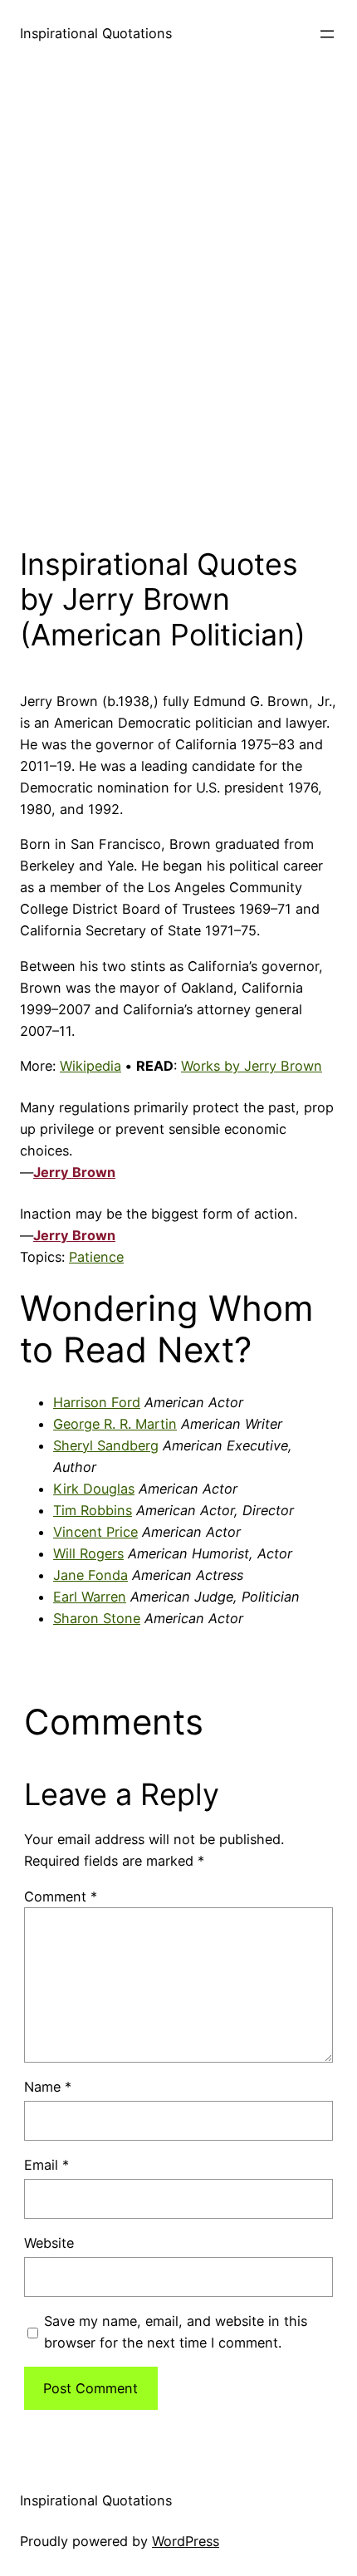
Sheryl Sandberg (106, 1445)
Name (48, 2087)
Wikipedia (90, 1066)
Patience (96, 1257)
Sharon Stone (97, 1618)
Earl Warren (90, 1597)
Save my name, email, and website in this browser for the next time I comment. (176, 2332)
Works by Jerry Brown (252, 1066)
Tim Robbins (93, 1510)
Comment (61, 1896)
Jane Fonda (90, 1575)
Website (49, 2243)
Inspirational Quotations (96, 33)
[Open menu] (327, 34)
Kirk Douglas (94, 1489)
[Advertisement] (178, 302)
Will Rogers (88, 1553)
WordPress (186, 2541)
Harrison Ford (97, 1402)
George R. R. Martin (115, 1424)
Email (46, 2165)
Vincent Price (95, 1532)
